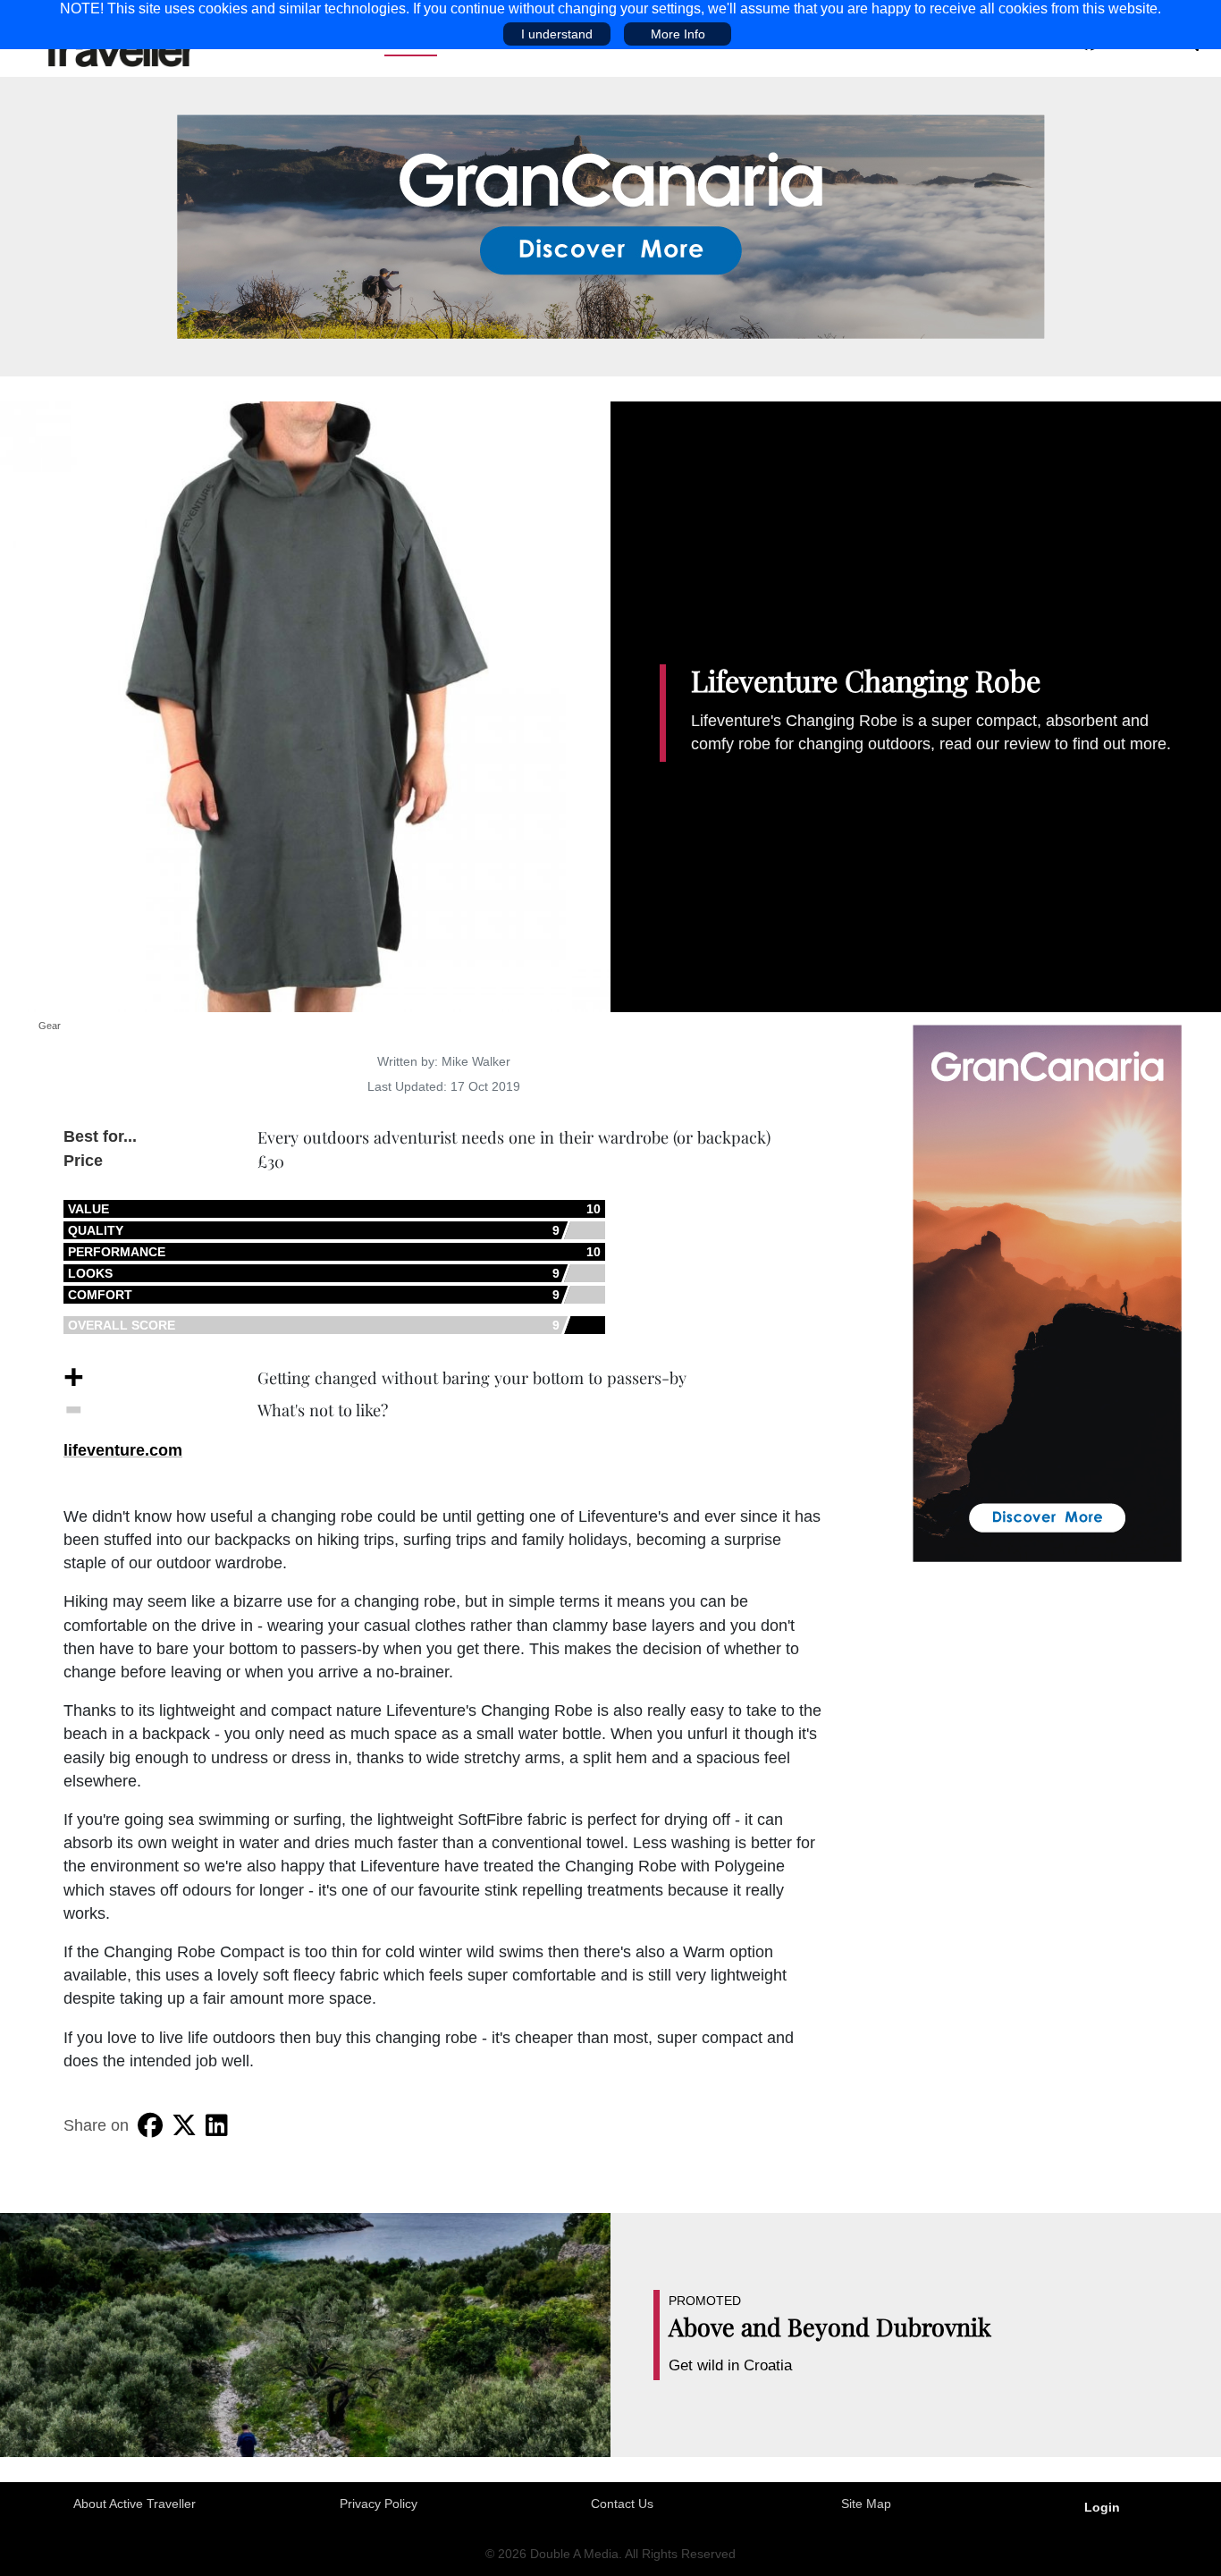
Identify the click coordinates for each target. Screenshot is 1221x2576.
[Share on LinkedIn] (217, 2125)
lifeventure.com (123, 1450)
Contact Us (622, 2504)
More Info (678, 34)
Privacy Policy (379, 2504)
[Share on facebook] (150, 2125)
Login (1102, 2507)
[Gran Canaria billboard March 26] (611, 225)
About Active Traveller (135, 2504)
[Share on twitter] (184, 2125)
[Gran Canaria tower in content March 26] (1047, 1292)
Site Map (866, 2504)
